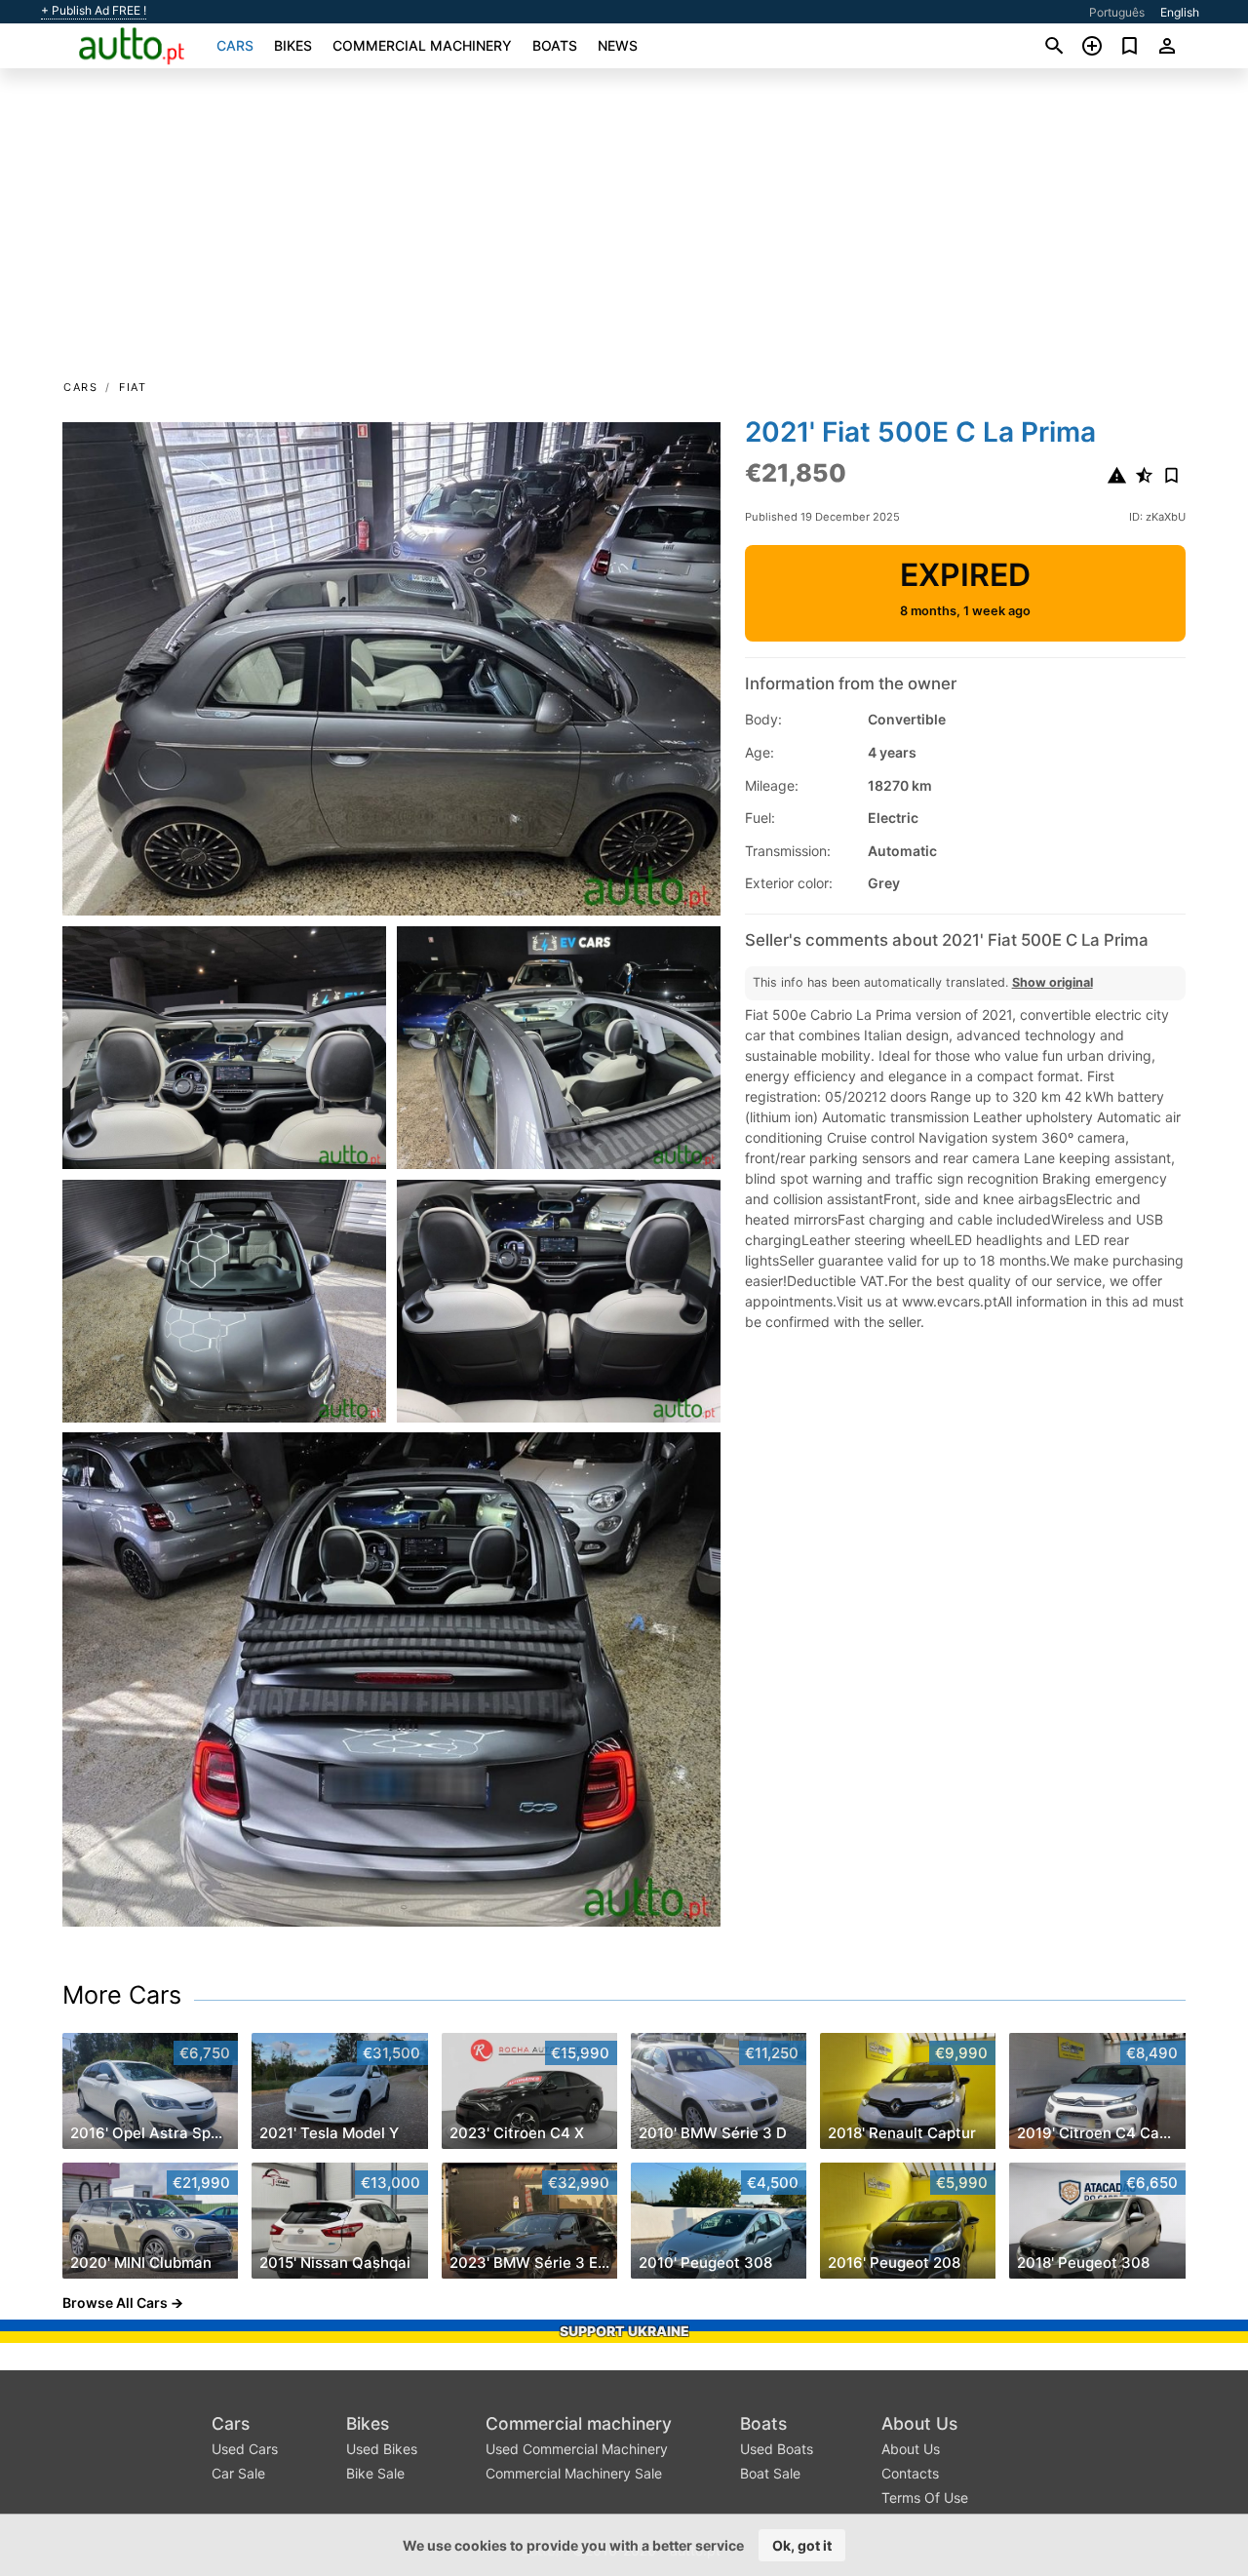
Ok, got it (802, 2545)
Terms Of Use (925, 2498)
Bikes (293, 45)
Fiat (133, 387)
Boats (555, 45)
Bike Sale (375, 2473)
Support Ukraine (624, 2331)
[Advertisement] (624, 230)
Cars (235, 45)
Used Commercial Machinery (577, 2449)
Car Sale (238, 2473)
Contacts (910, 2473)
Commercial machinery (422, 45)
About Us (919, 2423)
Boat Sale (770, 2473)
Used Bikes (382, 2449)
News (618, 45)
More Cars (122, 1995)
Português (1117, 12)
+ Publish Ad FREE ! (94, 11)
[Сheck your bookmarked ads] (1130, 46)
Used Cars (245, 2449)
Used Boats (777, 2449)
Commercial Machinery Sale (574, 2473)
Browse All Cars (115, 2303)
